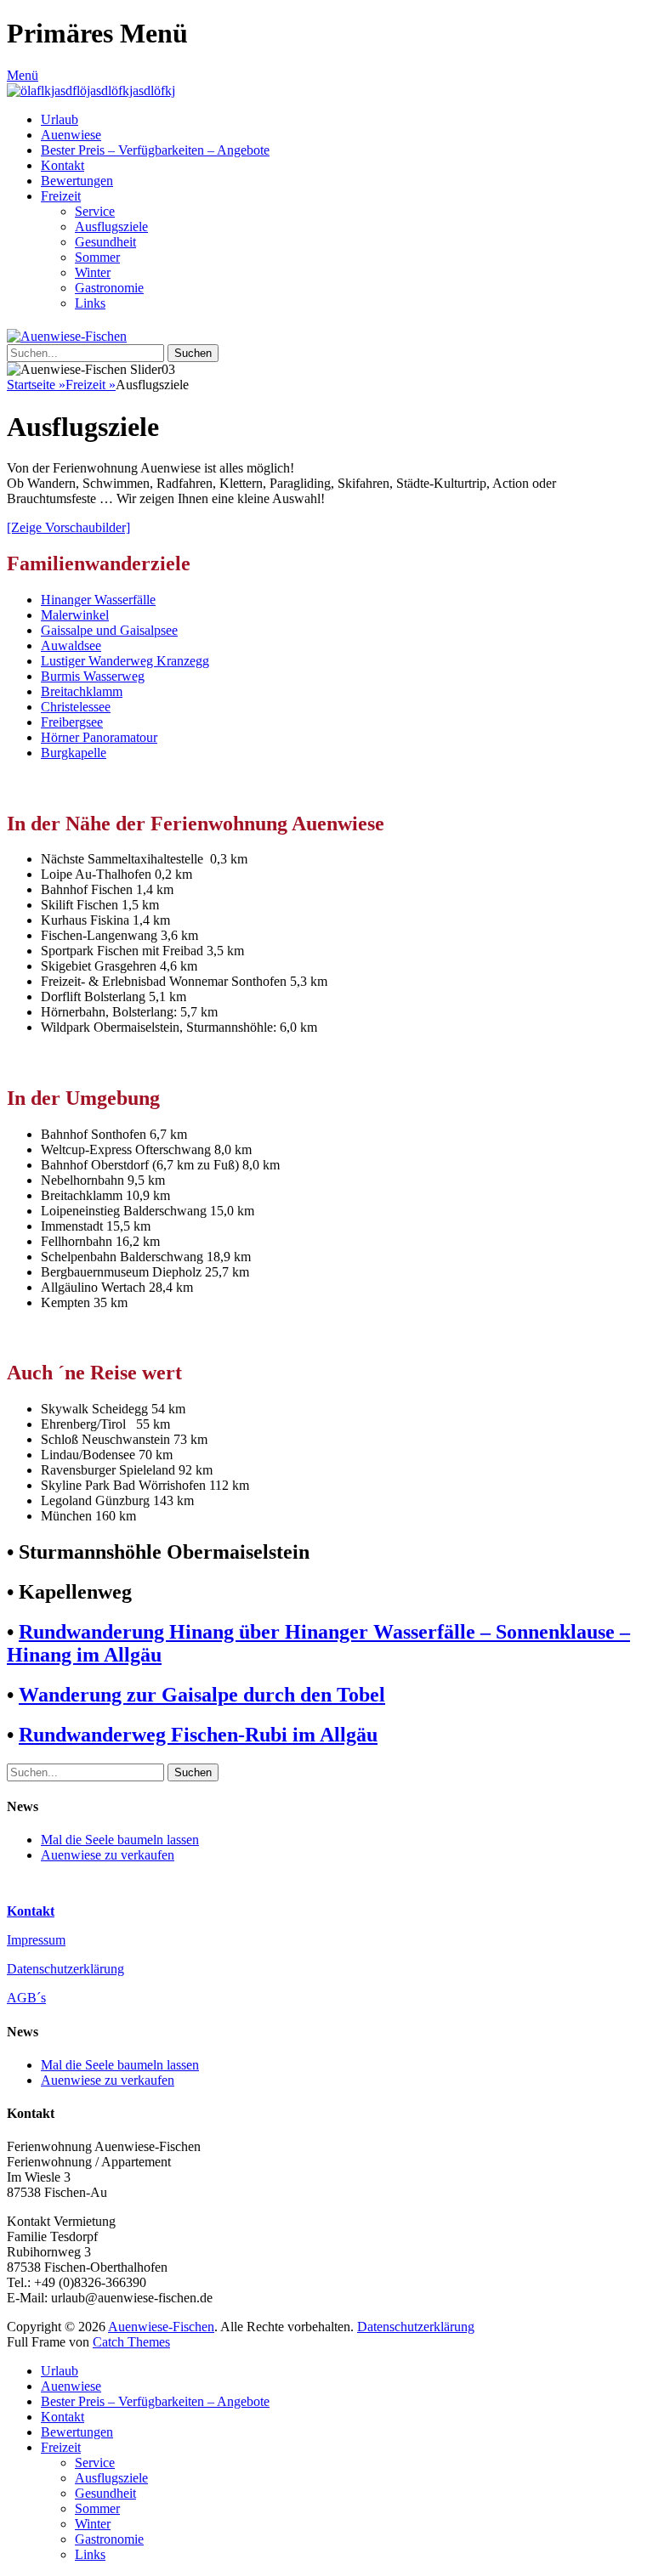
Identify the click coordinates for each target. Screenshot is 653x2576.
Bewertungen (77, 181)
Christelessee (76, 707)
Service (95, 211)
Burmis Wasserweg (93, 676)
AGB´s (26, 1998)
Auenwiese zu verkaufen (108, 1855)
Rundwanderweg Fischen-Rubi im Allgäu (198, 1735)
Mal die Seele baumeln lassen (120, 1840)
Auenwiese (71, 135)
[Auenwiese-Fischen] (91, 91)
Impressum (36, 1940)
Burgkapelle (74, 753)
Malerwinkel (75, 615)
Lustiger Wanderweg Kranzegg (125, 661)
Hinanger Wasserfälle (98, 600)
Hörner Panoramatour (99, 737)
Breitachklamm (82, 691)
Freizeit (61, 196)
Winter (93, 272)
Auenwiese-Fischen (161, 2327)
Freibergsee (72, 722)
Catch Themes (131, 2342)
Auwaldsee (71, 645)
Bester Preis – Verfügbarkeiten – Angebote (155, 150)
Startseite (36, 385)
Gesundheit (105, 242)
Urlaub (60, 119)
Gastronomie (109, 288)
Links (90, 303)
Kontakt (62, 165)
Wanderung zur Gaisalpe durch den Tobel (202, 1695)
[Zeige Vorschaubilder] (68, 527)
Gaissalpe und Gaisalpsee (109, 630)
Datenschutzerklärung (65, 1969)
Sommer (97, 257)
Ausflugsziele (111, 226)
